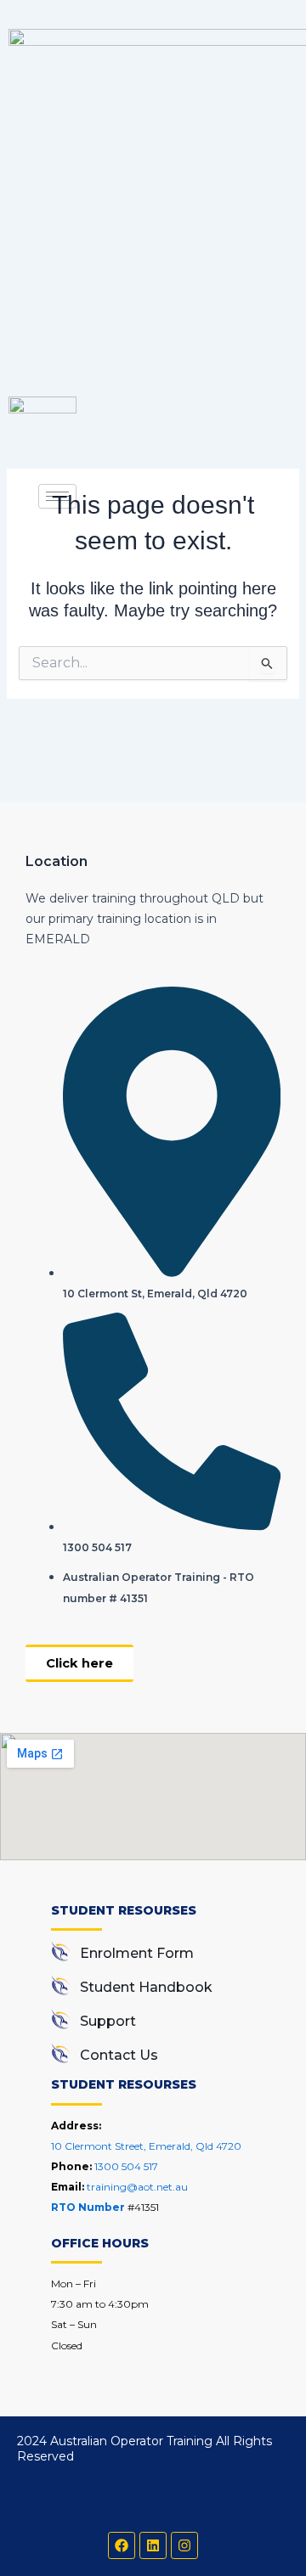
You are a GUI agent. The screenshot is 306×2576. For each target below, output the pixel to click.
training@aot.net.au (137, 2187)
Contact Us (119, 2055)
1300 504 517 (126, 2166)
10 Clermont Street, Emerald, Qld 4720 (146, 2146)
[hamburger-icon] (57, 496)
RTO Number (89, 2207)
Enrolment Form (137, 1953)
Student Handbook (146, 1987)
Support (108, 2021)
